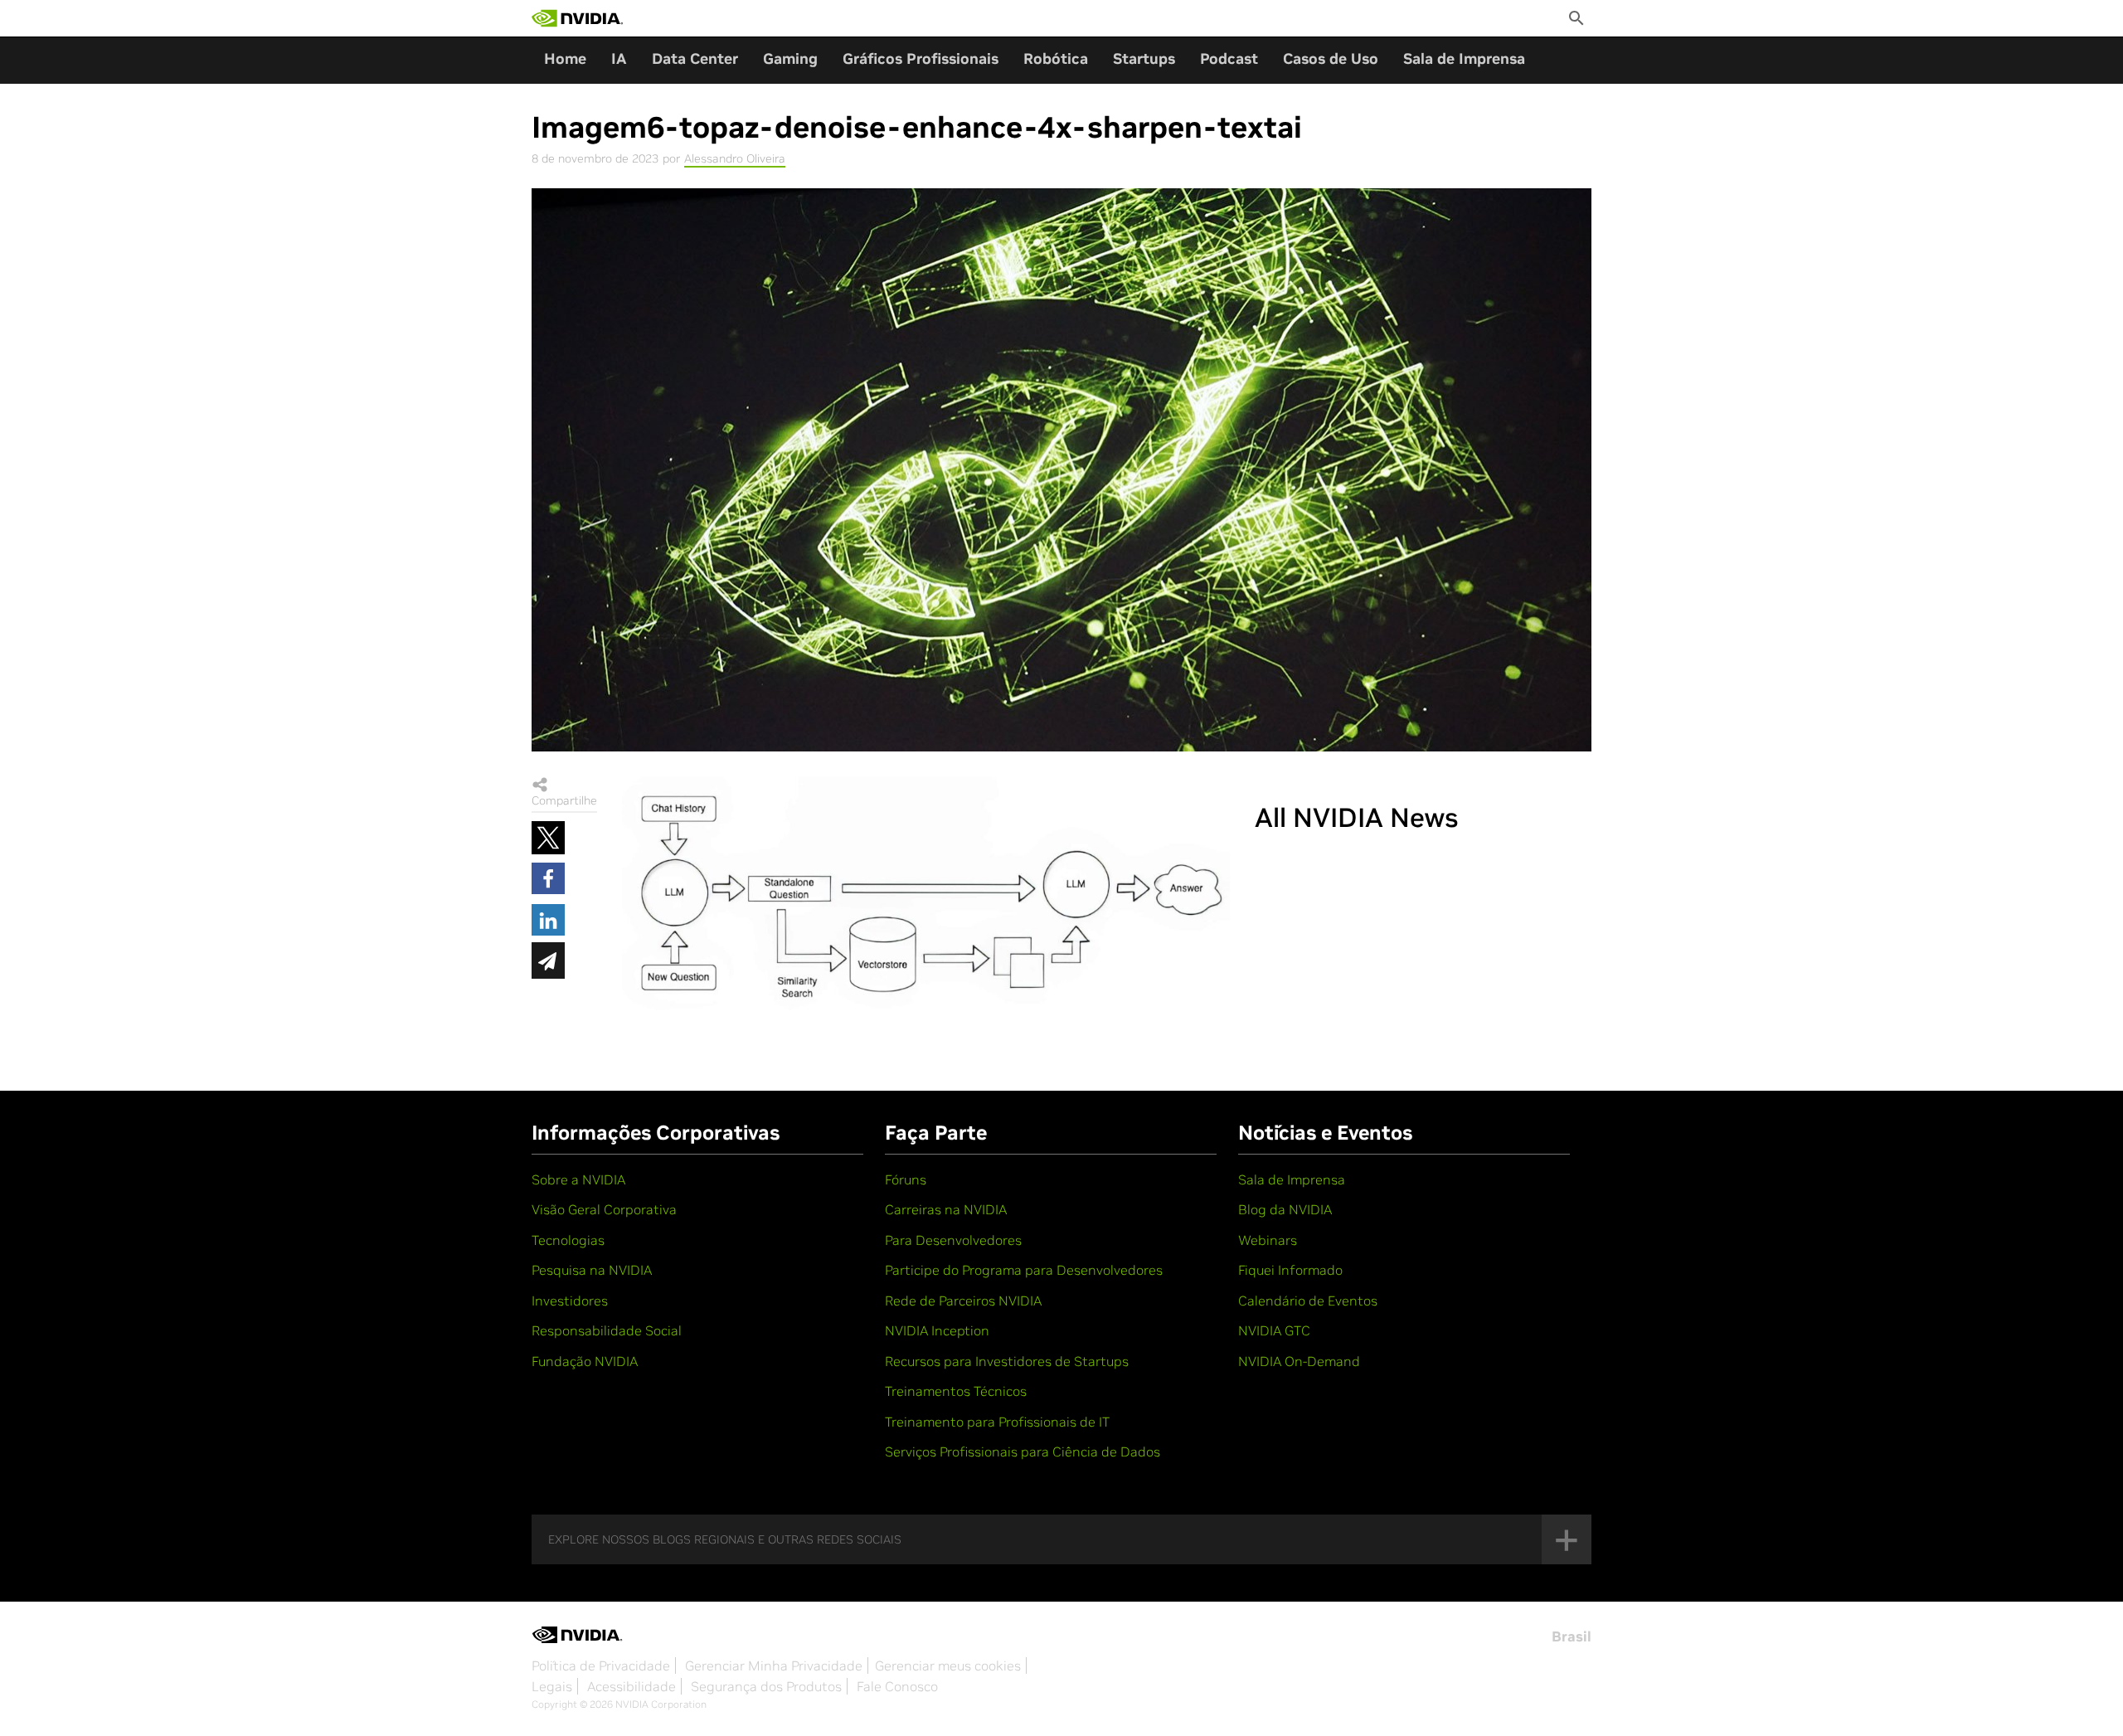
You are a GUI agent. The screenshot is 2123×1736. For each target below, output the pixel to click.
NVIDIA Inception (937, 1330)
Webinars (1268, 1240)
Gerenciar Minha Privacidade (774, 1665)
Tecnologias (568, 1240)
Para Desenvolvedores (953, 1240)
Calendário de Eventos (1308, 1301)
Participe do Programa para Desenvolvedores (1024, 1270)
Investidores (570, 1301)
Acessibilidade (632, 1686)
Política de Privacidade (601, 1665)
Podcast (1229, 58)
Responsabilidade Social (607, 1330)
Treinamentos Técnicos (956, 1391)
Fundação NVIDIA (585, 1361)
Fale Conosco (897, 1686)
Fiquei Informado (1290, 1270)
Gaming (790, 58)
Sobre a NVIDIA (578, 1179)
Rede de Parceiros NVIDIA (963, 1301)
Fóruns (906, 1179)
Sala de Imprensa (1464, 58)
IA (619, 58)
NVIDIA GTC (1274, 1330)
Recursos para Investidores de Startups (1007, 1361)
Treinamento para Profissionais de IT (997, 1422)
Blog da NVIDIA (1285, 1209)
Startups (1144, 58)
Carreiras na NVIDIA (946, 1209)
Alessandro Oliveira (735, 158)
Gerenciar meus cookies (948, 1665)
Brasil (1572, 1636)
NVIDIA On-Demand (1299, 1361)
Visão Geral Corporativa (604, 1209)
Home (565, 58)
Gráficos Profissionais (921, 58)
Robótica (1056, 58)
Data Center (695, 58)
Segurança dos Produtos (766, 1686)
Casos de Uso (1331, 58)
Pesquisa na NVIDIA (592, 1270)
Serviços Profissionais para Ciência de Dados (1023, 1452)
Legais (552, 1686)
